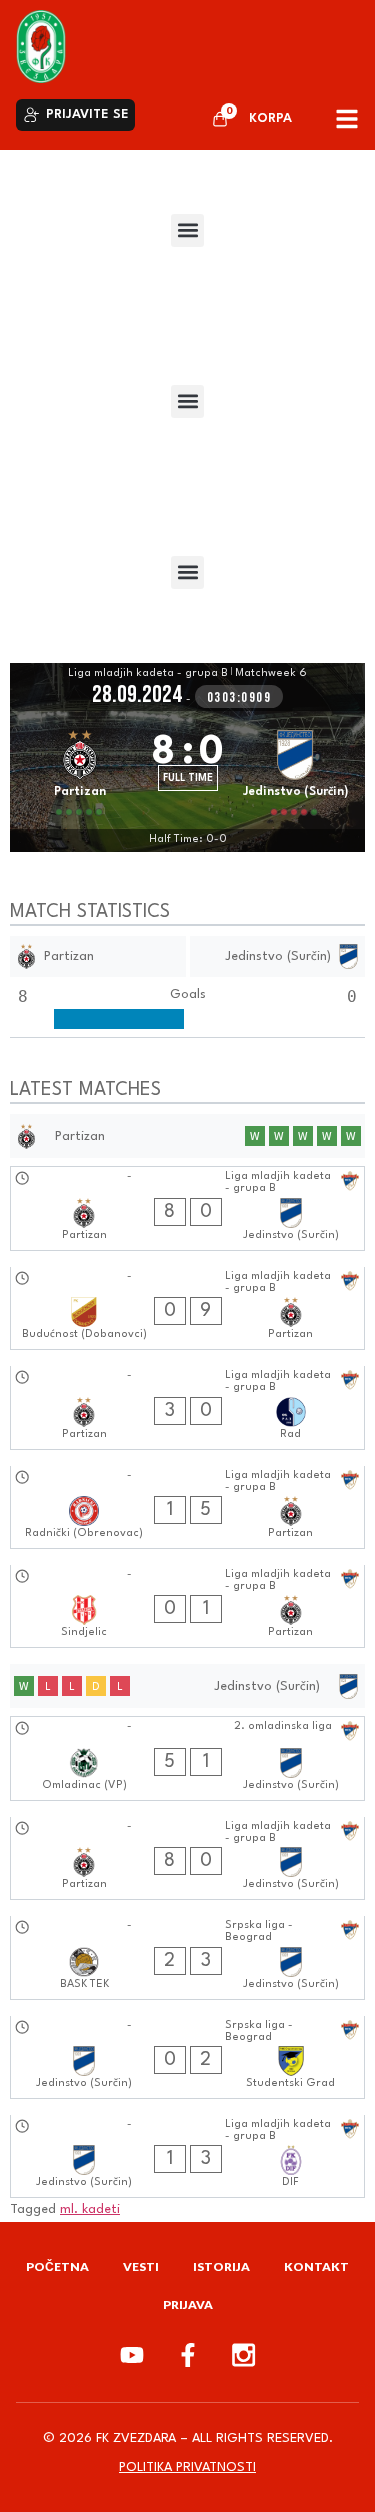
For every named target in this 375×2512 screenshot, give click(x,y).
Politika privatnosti (187, 2467)
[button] (187, 230)
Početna (57, 2266)
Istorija (221, 2266)
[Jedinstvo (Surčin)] (296, 770)
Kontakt (316, 2266)
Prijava (188, 2304)
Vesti (141, 2266)
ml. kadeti (90, 2209)
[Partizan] (80, 770)
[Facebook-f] (188, 2355)
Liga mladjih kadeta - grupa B (148, 673)
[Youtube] (132, 2355)
